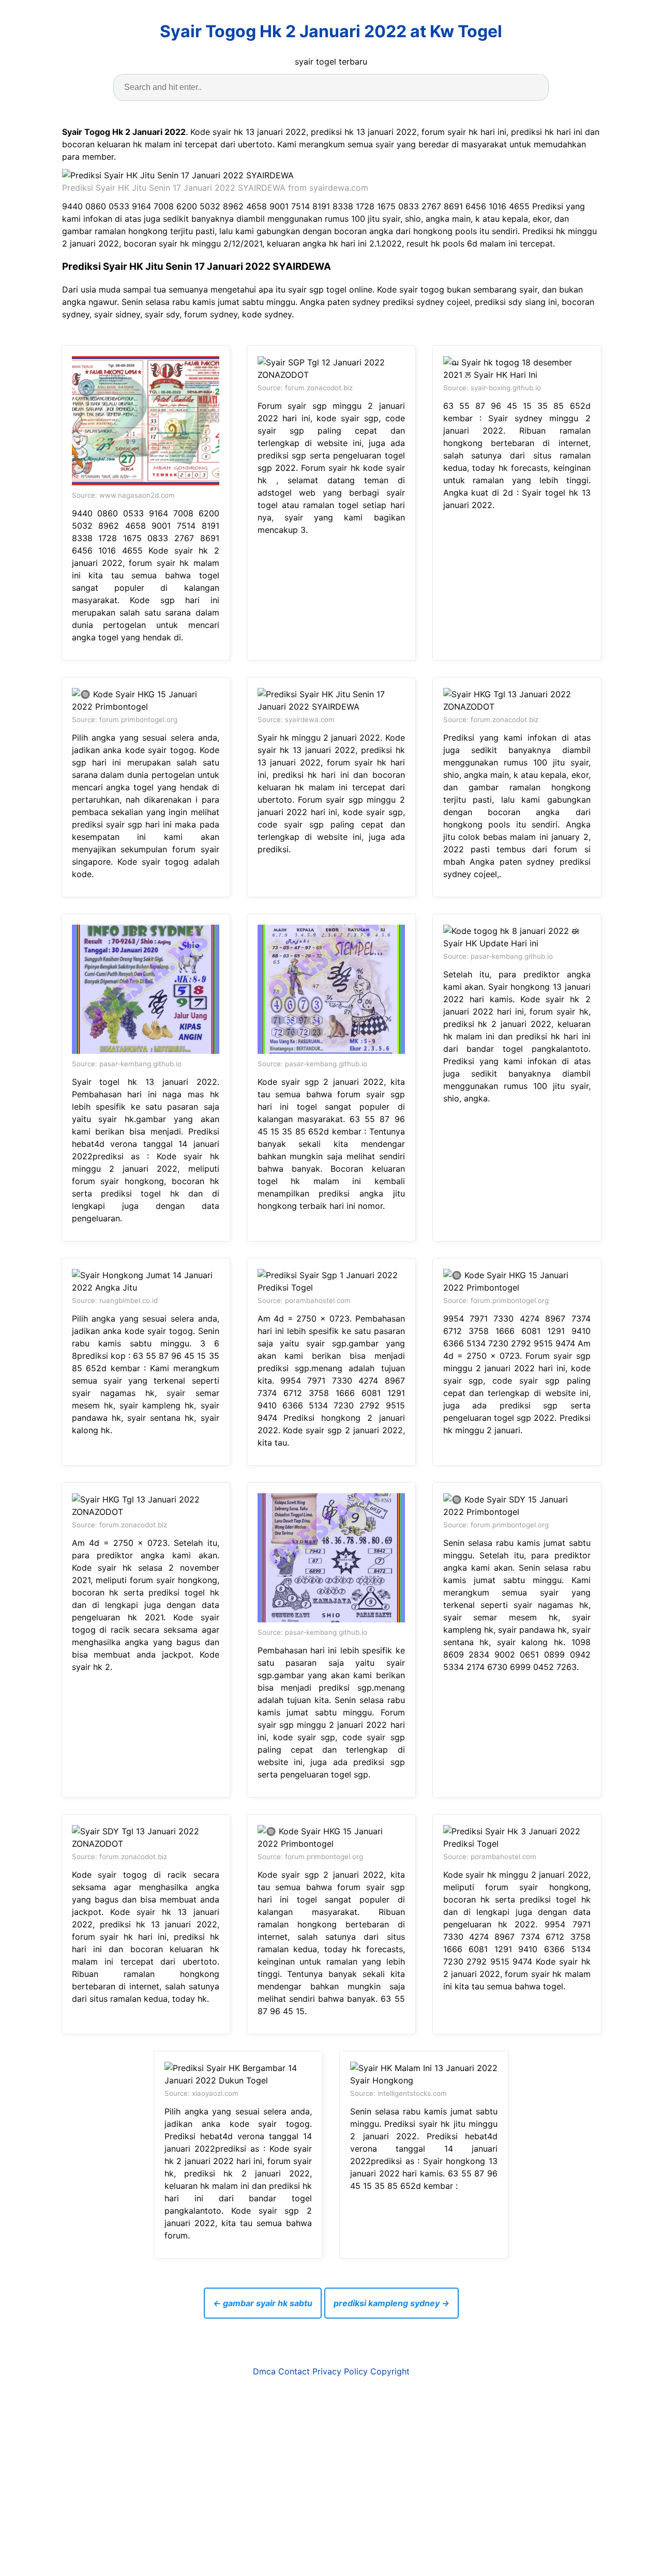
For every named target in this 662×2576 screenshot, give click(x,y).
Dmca (264, 2371)
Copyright (390, 2371)
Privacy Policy (340, 2371)
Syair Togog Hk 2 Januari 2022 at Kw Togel (331, 31)
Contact (294, 2371)
